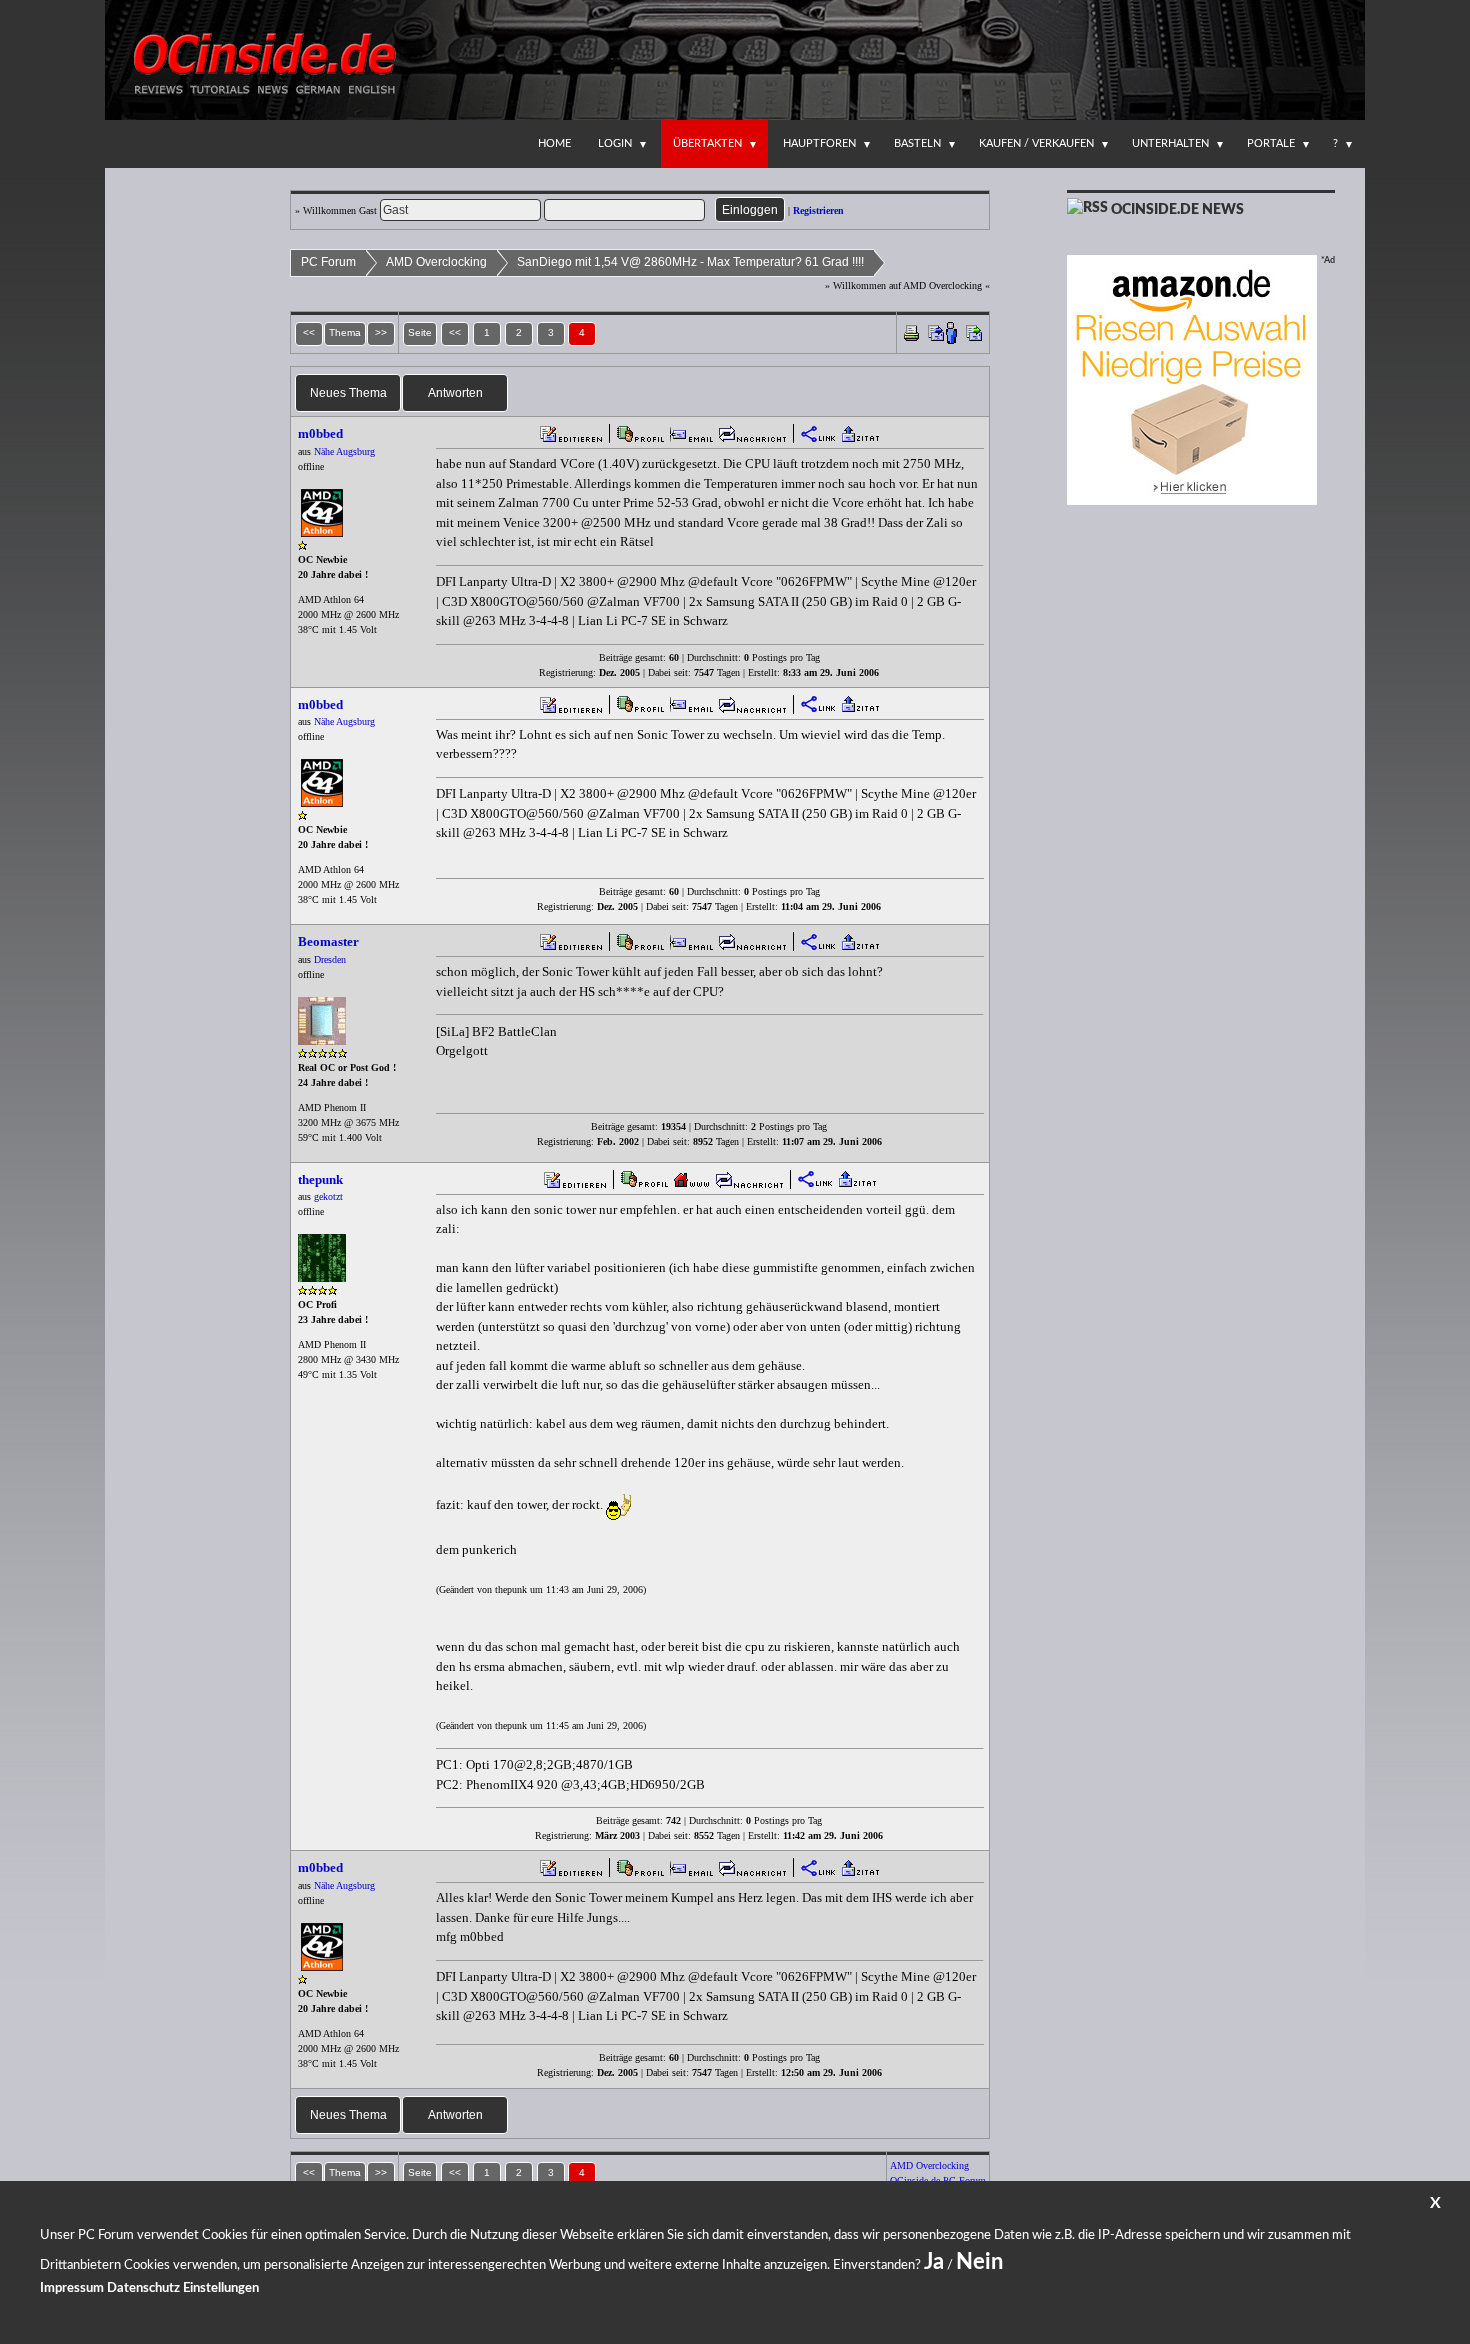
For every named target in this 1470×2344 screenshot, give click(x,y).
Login (615, 143)
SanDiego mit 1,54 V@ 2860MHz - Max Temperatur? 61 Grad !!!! (690, 262)
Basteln (917, 143)
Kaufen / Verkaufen (1036, 143)
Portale (1271, 143)
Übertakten (707, 143)
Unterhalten (1170, 143)
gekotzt (328, 1196)
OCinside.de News (1177, 210)
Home (554, 143)
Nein (979, 2262)
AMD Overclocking (436, 262)
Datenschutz (143, 2288)
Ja (934, 2262)
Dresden (330, 959)
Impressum (72, 2288)
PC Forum (328, 262)
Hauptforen (819, 143)
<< (455, 332)
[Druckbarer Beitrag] (911, 331)
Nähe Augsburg (344, 451)
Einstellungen (221, 2288)
